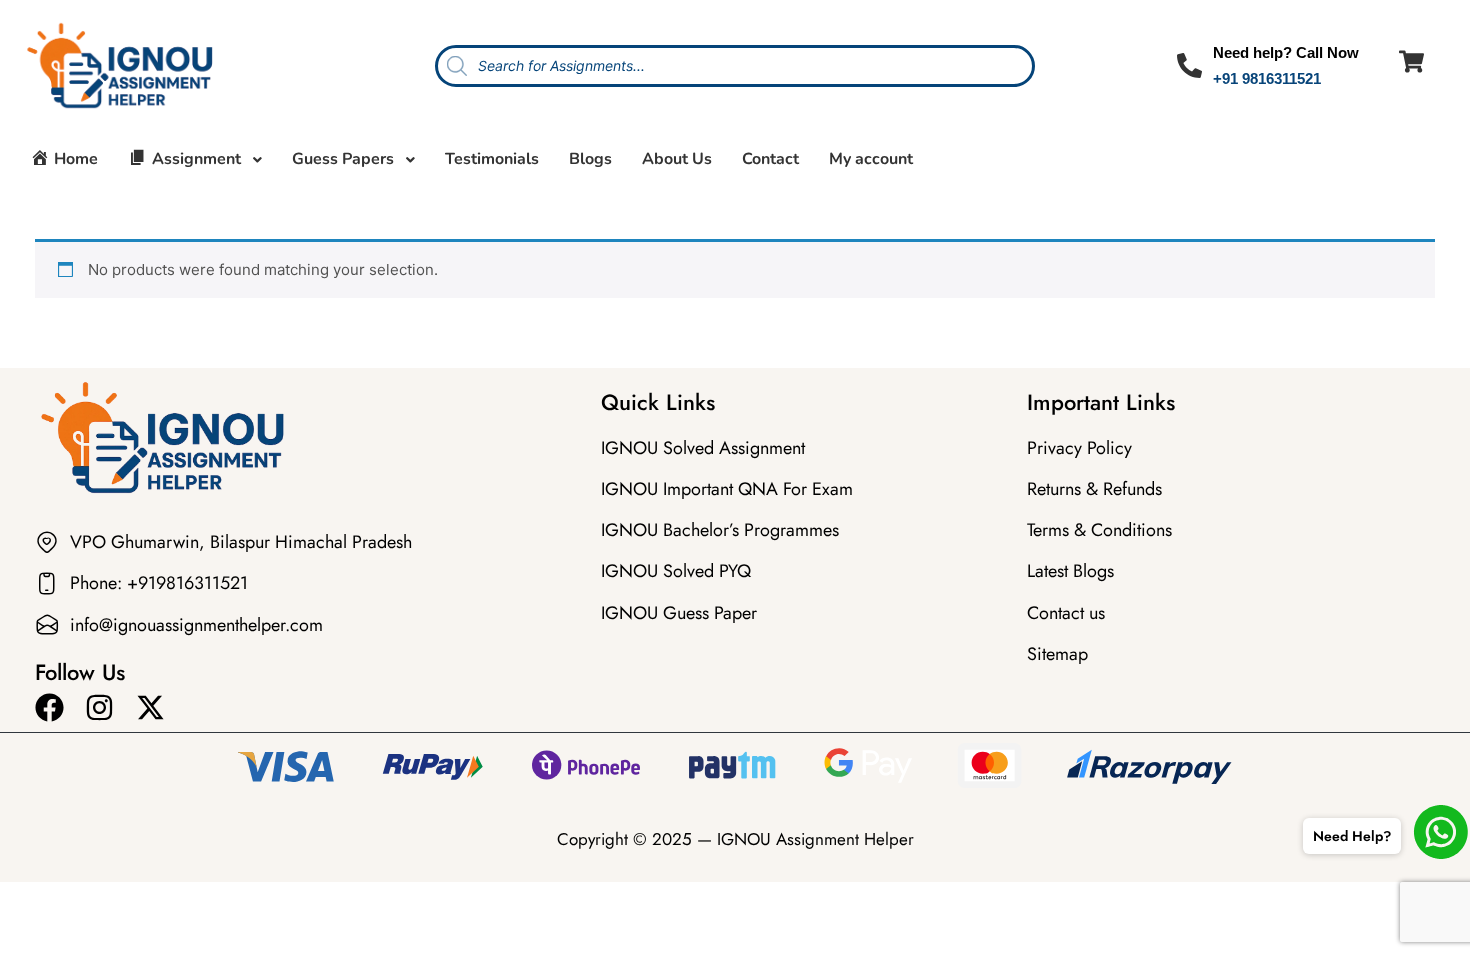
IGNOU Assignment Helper (815, 839)
